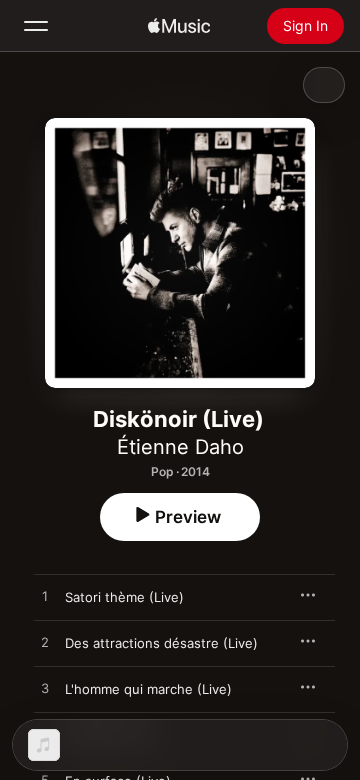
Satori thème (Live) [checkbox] (124, 597)
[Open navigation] (36, 26)
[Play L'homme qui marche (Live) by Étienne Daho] (45, 689)
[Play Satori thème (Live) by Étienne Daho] (45, 597)
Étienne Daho (180, 447)
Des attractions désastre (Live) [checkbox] (161, 643)
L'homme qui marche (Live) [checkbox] (148, 689)
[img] (179, 26)
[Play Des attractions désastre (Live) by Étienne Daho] (45, 643)
